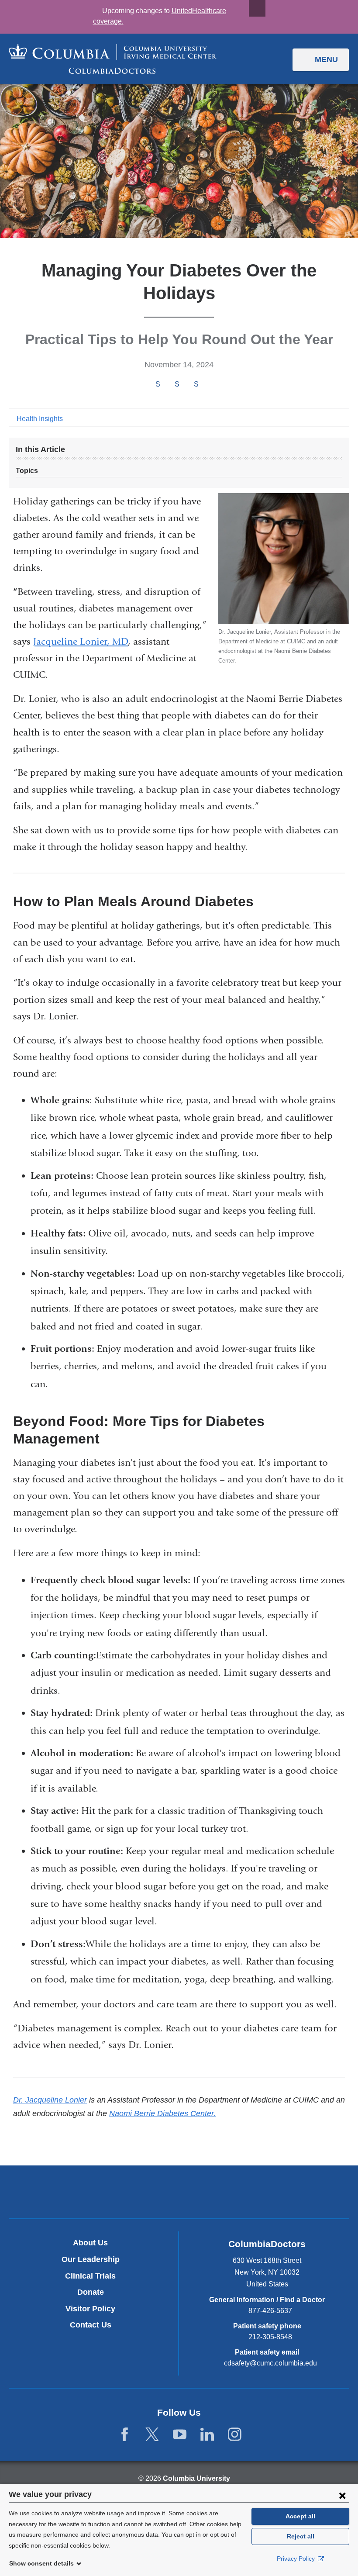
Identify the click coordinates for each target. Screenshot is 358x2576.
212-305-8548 (270, 2337)
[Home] (113, 59)
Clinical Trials (90, 2276)
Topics (27, 471)
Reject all (301, 2536)
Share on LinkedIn (196, 384)
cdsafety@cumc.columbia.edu (270, 2363)
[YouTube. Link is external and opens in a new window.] (180, 2435)
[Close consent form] (342, 2495)
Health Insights (40, 419)
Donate (91, 2292)
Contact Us (91, 2325)
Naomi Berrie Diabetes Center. (162, 2113)
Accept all (300, 2516)
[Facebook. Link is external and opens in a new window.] (125, 2435)
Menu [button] (326, 59)
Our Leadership (91, 2259)
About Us (90, 2243)
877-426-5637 (270, 2311)
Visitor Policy (90, 2309)
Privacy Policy (297, 2559)
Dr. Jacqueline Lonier (50, 2100)
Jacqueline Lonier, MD (81, 642)
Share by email (208, 385)
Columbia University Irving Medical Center (138, 2192)
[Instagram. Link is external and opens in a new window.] (235, 2435)
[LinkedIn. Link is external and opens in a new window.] (207, 2435)
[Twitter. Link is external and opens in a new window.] (152, 2435)
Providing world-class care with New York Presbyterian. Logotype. (238, 2194)
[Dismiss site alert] (257, 8)
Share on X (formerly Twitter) (177, 384)
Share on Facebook (158, 384)
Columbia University (196, 2478)
